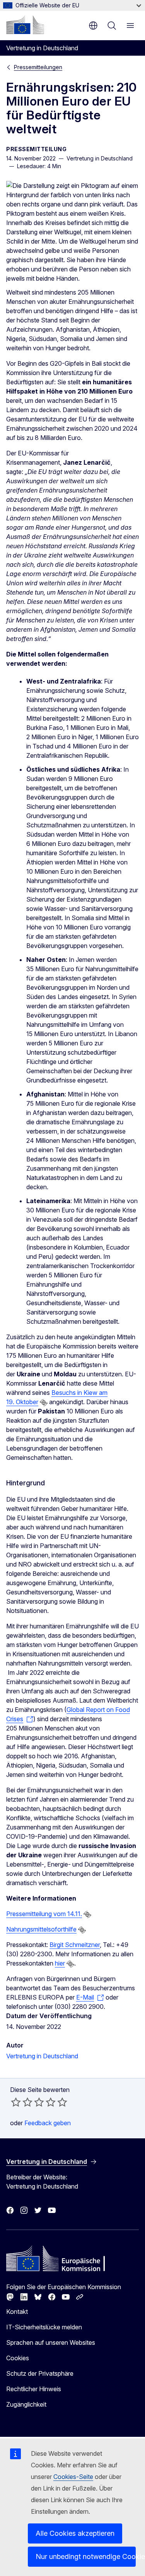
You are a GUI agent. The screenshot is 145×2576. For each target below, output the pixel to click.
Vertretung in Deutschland (42, 2056)
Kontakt (17, 2312)
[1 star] (16, 2102)
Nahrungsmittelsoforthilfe (41, 1929)
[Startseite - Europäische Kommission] (25, 25)
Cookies (18, 2358)
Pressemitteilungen (38, 67)
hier (60, 1963)
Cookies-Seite (73, 2477)
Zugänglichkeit (26, 2404)
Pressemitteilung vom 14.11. (44, 1914)
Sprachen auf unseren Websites (51, 2342)
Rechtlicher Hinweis (34, 2389)
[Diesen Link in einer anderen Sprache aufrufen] (44, 1403)
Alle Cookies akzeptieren (75, 2533)
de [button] (93, 26)
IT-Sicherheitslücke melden (44, 2327)
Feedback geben (48, 2123)
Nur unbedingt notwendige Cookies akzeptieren (86, 2556)
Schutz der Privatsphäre (40, 2373)
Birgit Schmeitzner (75, 1945)
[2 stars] (22, 2102)
